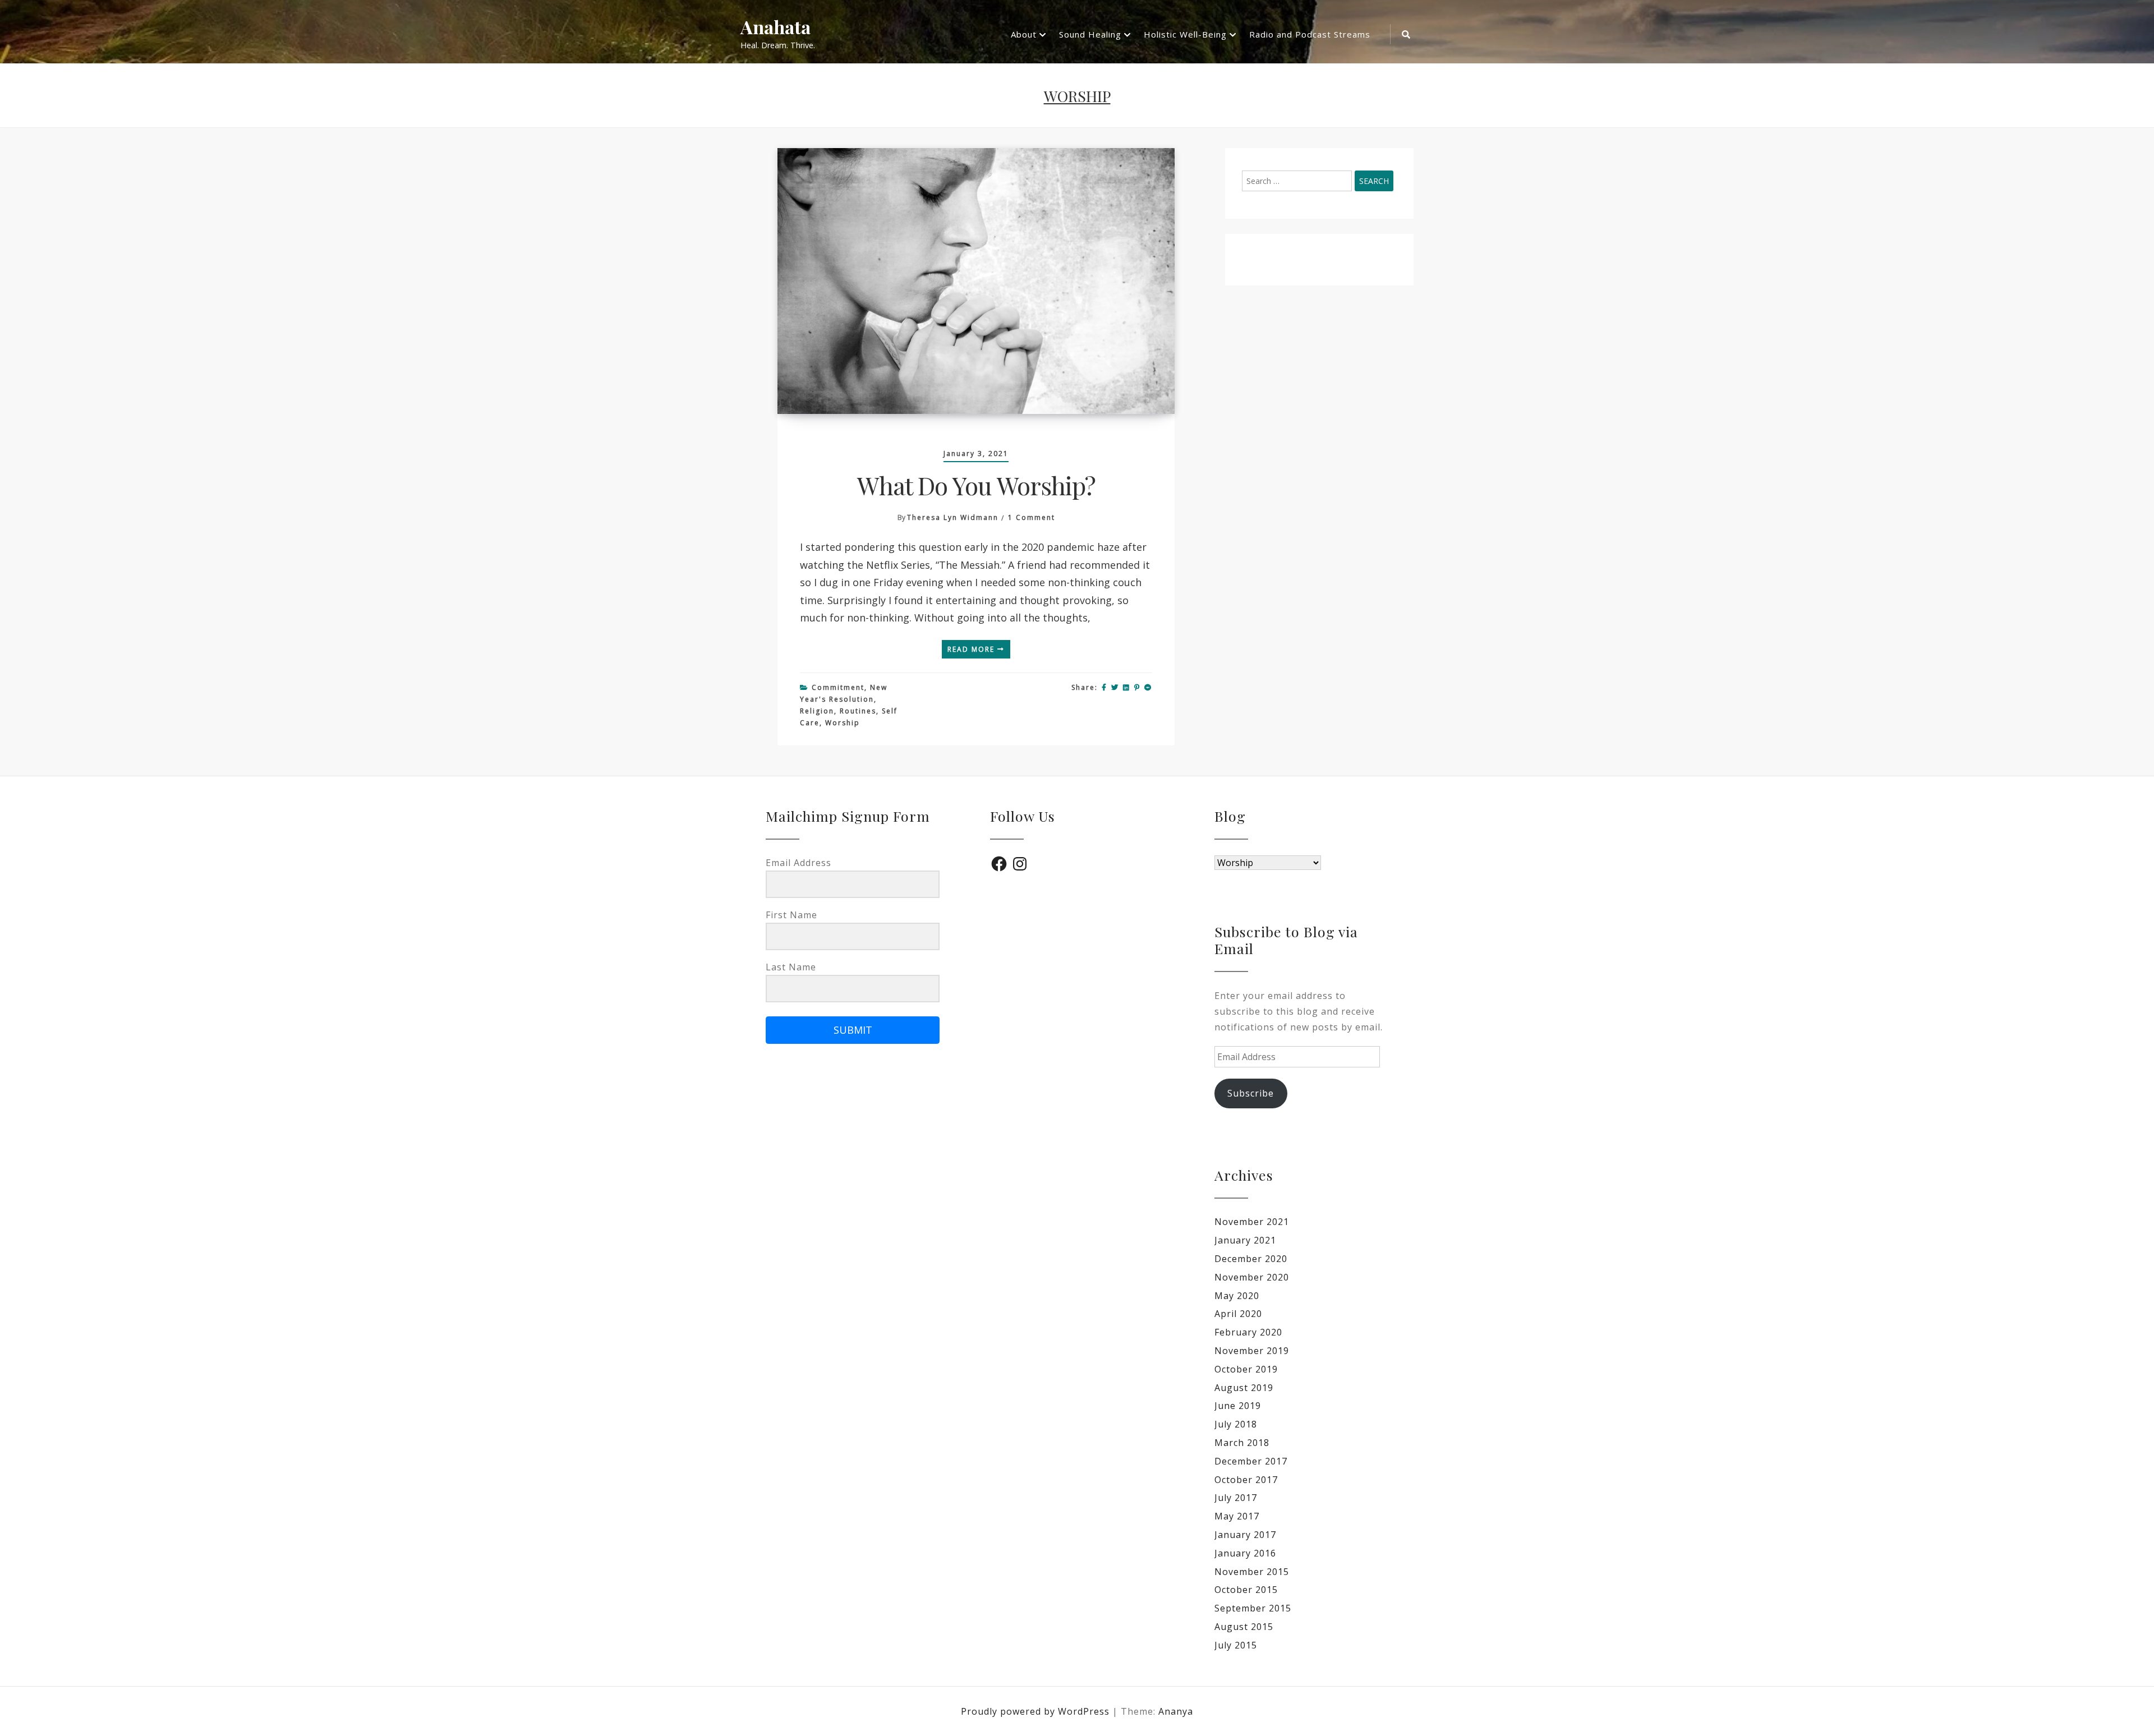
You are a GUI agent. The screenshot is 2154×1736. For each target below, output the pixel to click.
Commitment (838, 687)
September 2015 (1253, 1608)
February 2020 (1248, 1332)
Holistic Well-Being (1185, 34)
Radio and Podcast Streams (1310, 34)
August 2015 (1244, 1627)
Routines (858, 711)
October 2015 (1246, 1590)
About (1024, 34)
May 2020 (1237, 1296)
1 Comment (1032, 517)
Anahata (775, 27)
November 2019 (1252, 1351)
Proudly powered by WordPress (1037, 1711)
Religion (817, 711)
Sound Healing (1090, 34)
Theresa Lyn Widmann (953, 517)
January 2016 (1245, 1553)
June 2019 (1238, 1406)
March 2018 (1242, 1443)
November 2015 (1252, 1572)
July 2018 (1236, 1424)
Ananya (1176, 1711)
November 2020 (1252, 1277)
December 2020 (1251, 1259)
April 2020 (1238, 1314)
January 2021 (1245, 1240)
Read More (972, 649)
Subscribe (1251, 1093)
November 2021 (1252, 1222)
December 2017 (1251, 1461)
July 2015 (1236, 1645)
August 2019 (1244, 1388)
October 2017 (1246, 1480)
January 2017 (1245, 1535)
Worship (843, 723)
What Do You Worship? (976, 485)
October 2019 (1246, 1369)
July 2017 (1236, 1498)
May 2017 (1237, 1516)
